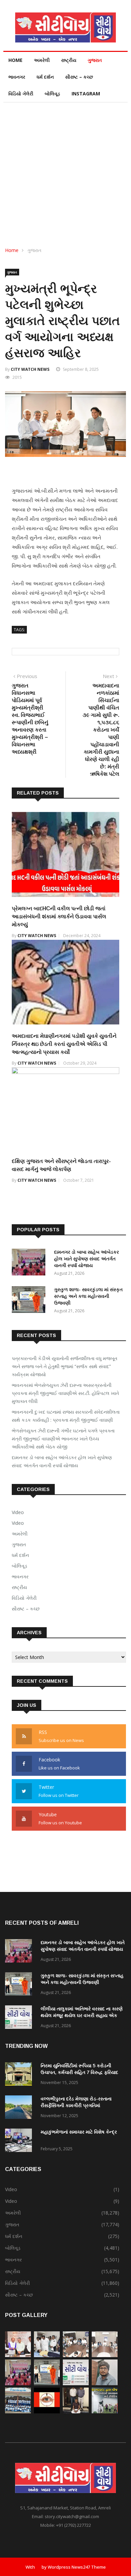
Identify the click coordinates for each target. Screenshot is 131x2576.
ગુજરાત (95, 60)
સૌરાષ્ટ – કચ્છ (79, 77)
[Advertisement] (65, 171)
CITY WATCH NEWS (30, 369)
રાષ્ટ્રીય (69, 60)
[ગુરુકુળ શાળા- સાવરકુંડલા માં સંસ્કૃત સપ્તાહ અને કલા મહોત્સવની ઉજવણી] (30, 1301)
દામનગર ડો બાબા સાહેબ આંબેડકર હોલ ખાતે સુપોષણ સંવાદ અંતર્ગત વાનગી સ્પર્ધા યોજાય (86, 1259)
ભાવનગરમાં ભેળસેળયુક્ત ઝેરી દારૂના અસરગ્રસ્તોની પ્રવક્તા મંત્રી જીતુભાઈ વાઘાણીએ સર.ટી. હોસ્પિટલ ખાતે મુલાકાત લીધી (65, 1393)
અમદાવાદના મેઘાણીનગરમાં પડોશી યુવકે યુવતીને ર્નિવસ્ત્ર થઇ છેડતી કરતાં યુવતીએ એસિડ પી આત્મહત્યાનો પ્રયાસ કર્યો (64, 1044)
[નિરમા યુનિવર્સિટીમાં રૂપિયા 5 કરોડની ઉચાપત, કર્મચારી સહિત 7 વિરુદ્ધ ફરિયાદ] (20, 2075)
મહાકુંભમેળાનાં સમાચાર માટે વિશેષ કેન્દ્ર (79, 2132)
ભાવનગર (17, 77)
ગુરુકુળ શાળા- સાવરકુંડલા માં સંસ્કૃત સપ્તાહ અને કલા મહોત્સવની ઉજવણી (88, 1296)
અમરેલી (42, 60)
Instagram (86, 94)
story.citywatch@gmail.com (72, 2516)
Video (18, 1512)
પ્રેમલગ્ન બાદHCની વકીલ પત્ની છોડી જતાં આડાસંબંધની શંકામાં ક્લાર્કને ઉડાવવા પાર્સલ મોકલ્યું (59, 917)
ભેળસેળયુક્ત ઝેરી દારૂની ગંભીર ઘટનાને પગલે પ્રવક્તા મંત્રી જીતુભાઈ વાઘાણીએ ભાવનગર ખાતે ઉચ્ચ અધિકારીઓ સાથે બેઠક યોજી (63, 1439)
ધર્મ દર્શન (45, 77)
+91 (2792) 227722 (74, 2525)
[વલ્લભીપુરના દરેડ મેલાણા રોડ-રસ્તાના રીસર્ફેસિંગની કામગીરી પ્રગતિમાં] (20, 2108)
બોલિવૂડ (52, 94)
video (18, 1523)
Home (15, 60)
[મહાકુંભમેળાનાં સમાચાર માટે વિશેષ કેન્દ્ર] (20, 2141)
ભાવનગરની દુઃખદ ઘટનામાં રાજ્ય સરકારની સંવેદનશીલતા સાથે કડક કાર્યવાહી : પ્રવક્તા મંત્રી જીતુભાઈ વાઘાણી (66, 1416)
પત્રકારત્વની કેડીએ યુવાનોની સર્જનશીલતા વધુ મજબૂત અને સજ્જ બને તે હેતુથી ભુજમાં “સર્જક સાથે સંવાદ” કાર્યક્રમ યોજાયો (64, 1366)
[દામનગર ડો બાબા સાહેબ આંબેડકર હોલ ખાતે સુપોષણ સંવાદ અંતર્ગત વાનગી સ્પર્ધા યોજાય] (30, 1263)
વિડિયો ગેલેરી (21, 94)
